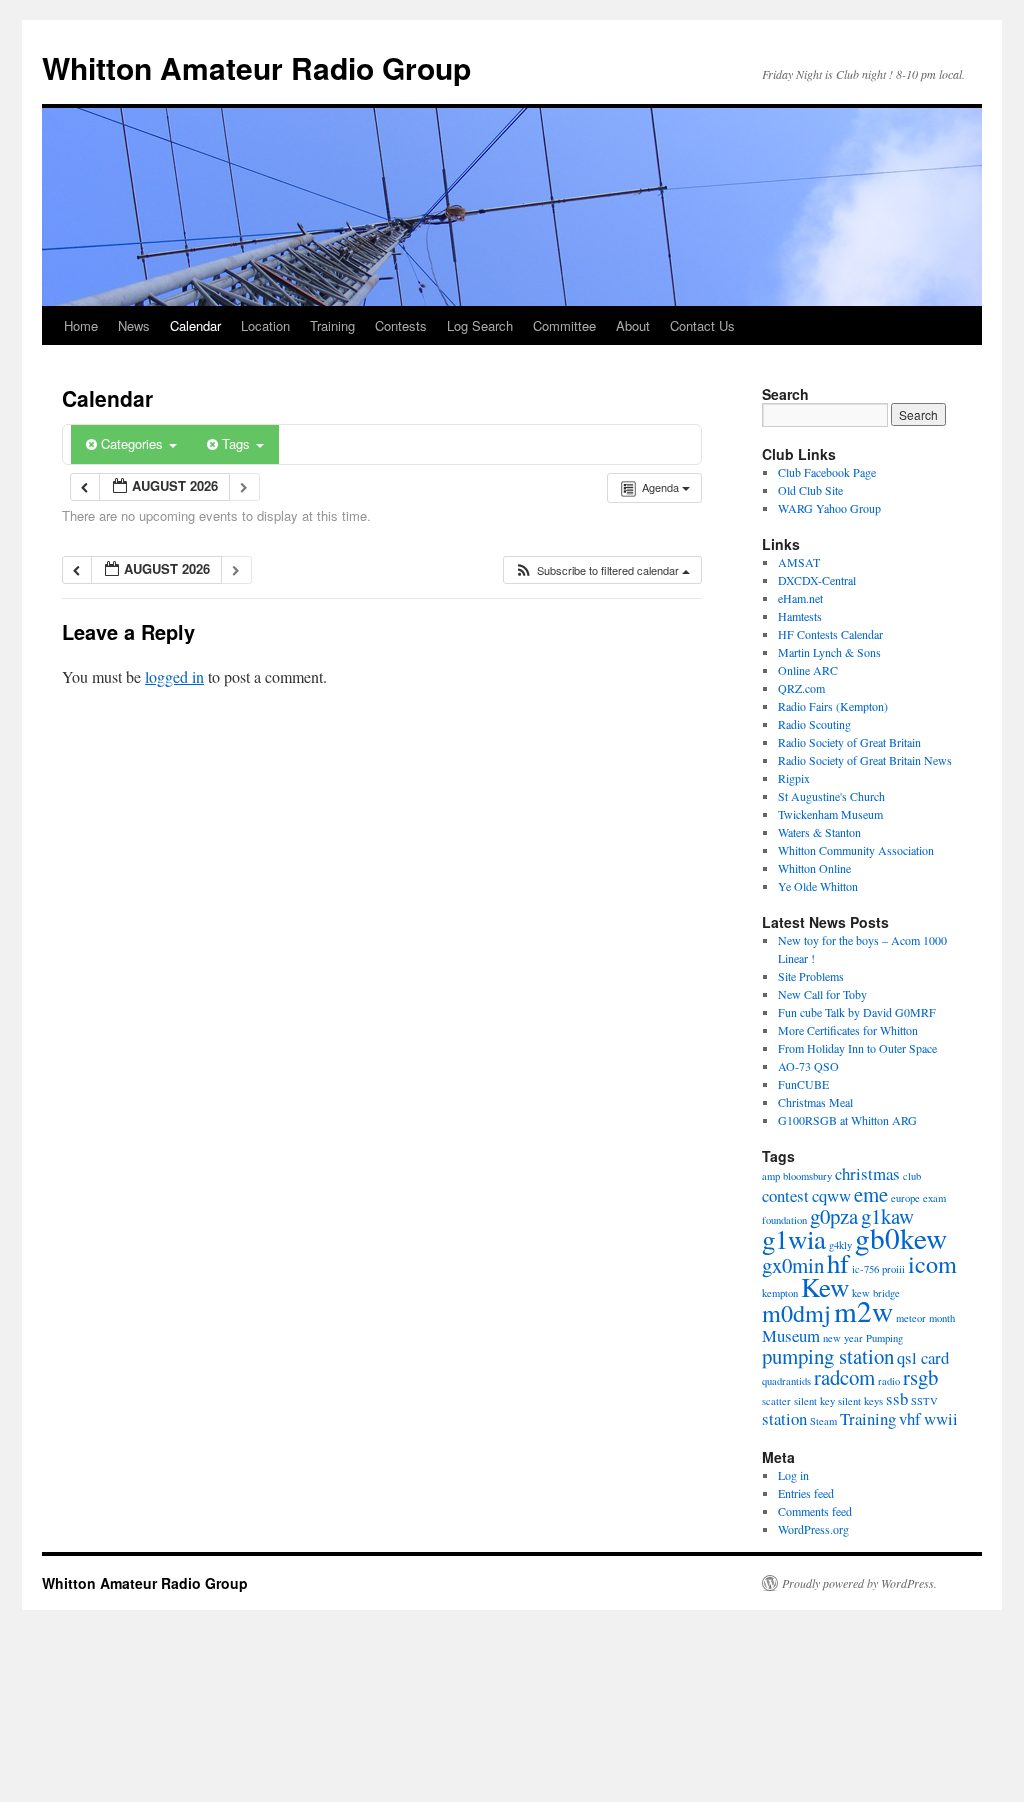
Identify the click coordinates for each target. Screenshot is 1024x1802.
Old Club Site (810, 490)
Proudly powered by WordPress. (859, 1583)
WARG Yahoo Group (829, 508)
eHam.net (800, 598)
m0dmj (796, 1312)
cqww (831, 1195)
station (784, 1418)
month (942, 1318)
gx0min (793, 1265)
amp (771, 1176)
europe (905, 1198)
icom (932, 1263)
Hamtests (800, 616)
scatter (776, 1401)
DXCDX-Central (817, 580)
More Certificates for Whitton (848, 1030)
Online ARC (808, 670)
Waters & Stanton (819, 832)
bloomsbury (807, 1176)
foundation (784, 1220)
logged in (174, 676)
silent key (814, 1401)
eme (871, 1194)
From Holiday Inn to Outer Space (857, 1048)
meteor (911, 1318)
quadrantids (786, 1381)
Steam (823, 1421)
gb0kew (901, 1237)
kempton (780, 1293)
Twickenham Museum (830, 814)
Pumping (884, 1338)
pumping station (828, 1356)
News (134, 325)
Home (81, 325)
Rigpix (794, 778)
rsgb (920, 1377)
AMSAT (799, 562)
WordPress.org (813, 1529)
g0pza (834, 1216)
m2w (863, 1310)
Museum (791, 1335)
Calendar (195, 325)
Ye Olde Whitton (818, 886)
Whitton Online (814, 868)
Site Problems (811, 976)
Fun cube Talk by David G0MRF (857, 1012)
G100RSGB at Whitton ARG (847, 1120)
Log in (793, 1475)
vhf (910, 1418)
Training (332, 325)
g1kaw (887, 1216)
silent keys (860, 1401)
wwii (941, 1418)
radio (889, 1381)
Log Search (480, 325)
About (633, 325)
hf (838, 1263)
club (912, 1176)
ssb (897, 1398)
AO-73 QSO (808, 1066)
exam (934, 1198)
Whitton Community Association (856, 850)
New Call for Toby (822, 994)
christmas (867, 1173)
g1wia (794, 1239)
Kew (825, 1287)
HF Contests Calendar (830, 634)
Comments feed (815, 1511)
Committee (564, 325)
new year (843, 1338)
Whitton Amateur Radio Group (256, 67)
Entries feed (806, 1493)
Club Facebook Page (827, 472)
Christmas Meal (815, 1102)
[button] (602, 570)
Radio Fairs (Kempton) (833, 706)
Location (265, 325)
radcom (844, 1377)
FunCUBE (803, 1084)
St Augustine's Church (831, 796)
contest (785, 1195)
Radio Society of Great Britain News (865, 760)
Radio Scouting (814, 724)
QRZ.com (801, 688)
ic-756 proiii (878, 1269)
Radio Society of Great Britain (849, 742)
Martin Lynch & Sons (829, 652)
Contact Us (702, 325)
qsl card (923, 1357)
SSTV (924, 1401)
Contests (401, 325)
